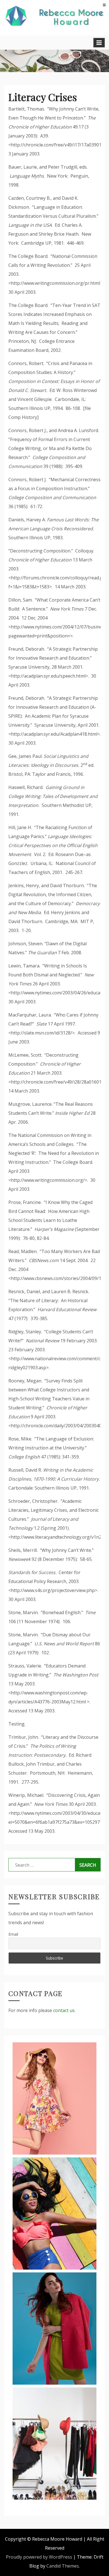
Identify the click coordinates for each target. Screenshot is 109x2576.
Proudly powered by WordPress (39, 2557)
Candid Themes (63, 2566)
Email (13, 1934)
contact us (64, 2010)
